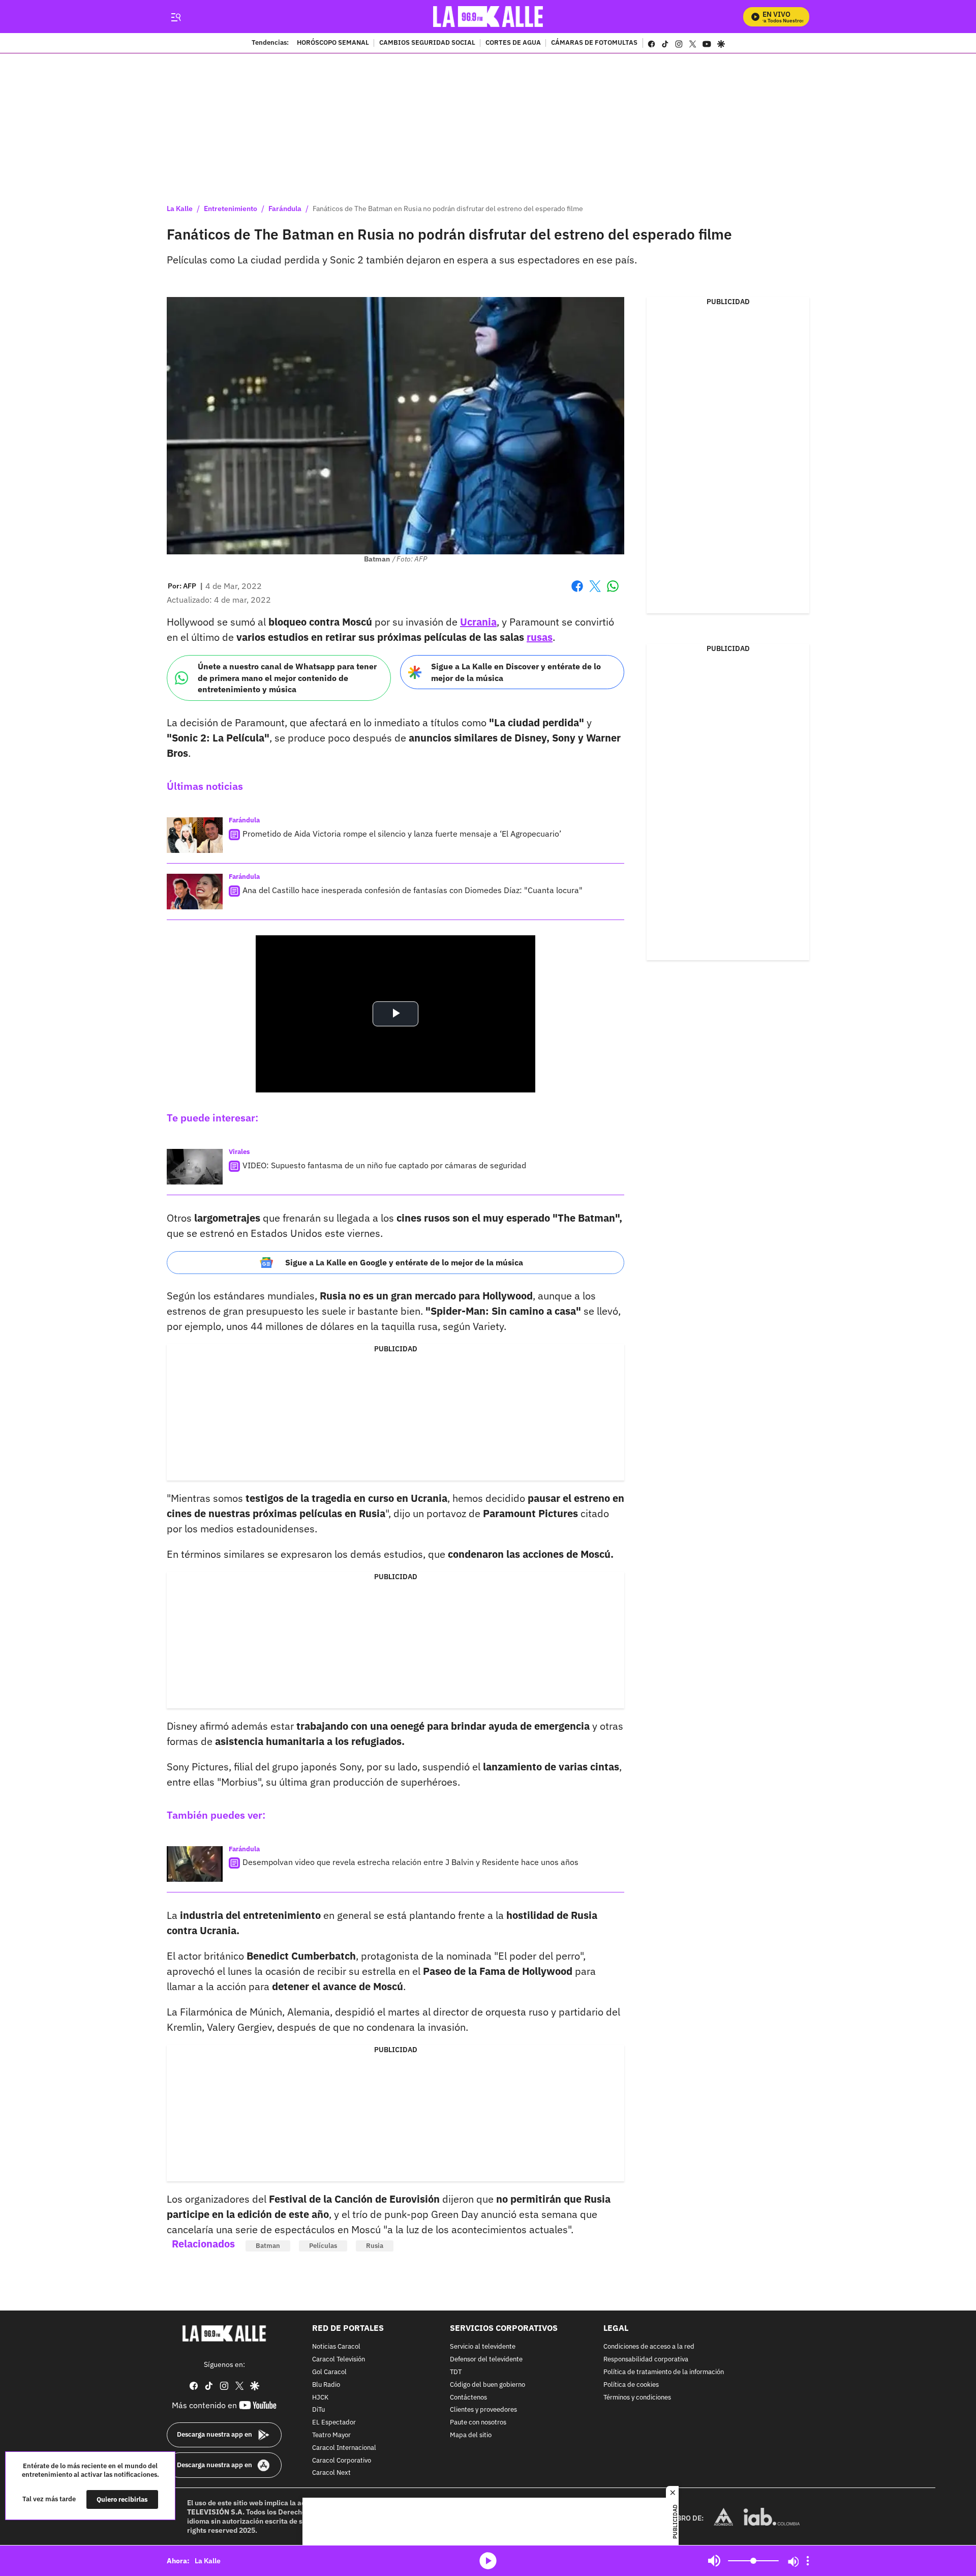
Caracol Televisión (339, 2360)
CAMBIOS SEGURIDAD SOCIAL (427, 43)
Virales (239, 1152)
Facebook (577, 592)
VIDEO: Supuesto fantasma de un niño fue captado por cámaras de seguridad (384, 1165)
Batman (268, 2246)
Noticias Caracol (336, 2347)
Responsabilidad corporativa (646, 2360)
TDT (456, 2372)
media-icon (488, 2561)
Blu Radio (326, 2385)
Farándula (285, 209)
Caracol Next (331, 2474)
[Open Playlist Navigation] (808, 2561)
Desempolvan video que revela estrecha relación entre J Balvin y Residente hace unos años (410, 1862)
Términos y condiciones (637, 2398)
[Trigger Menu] (176, 17)
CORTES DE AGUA (513, 43)
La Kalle (180, 209)
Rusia (375, 2246)
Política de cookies (631, 2385)
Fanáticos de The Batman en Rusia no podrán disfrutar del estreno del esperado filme (448, 209)
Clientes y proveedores (483, 2410)
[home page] (488, 17)
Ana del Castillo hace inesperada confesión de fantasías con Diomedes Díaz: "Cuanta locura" (413, 890)
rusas (540, 637)
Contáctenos (468, 2398)
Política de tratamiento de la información (664, 2372)
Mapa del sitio (471, 2435)
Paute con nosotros (478, 2423)
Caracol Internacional (344, 2448)
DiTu (318, 2410)
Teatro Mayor (331, 2435)
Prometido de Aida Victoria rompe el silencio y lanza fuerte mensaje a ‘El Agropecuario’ (402, 834)
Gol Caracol (329, 2372)
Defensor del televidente (486, 2360)
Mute (714, 2561)
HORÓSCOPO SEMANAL (333, 43)
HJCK (320, 2398)
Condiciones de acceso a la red (649, 2347)
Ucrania (478, 622)
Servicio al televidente (483, 2347)
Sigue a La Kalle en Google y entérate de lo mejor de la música (404, 1262)
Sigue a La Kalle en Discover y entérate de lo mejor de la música (516, 672)
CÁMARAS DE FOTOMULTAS (594, 43)
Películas (323, 2246)
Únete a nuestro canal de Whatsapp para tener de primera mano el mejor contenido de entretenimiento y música (287, 678)
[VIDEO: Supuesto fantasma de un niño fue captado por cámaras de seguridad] (195, 1167)
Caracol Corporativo (342, 2461)
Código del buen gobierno (487, 2385)
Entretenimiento (231, 209)
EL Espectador (334, 2423)
